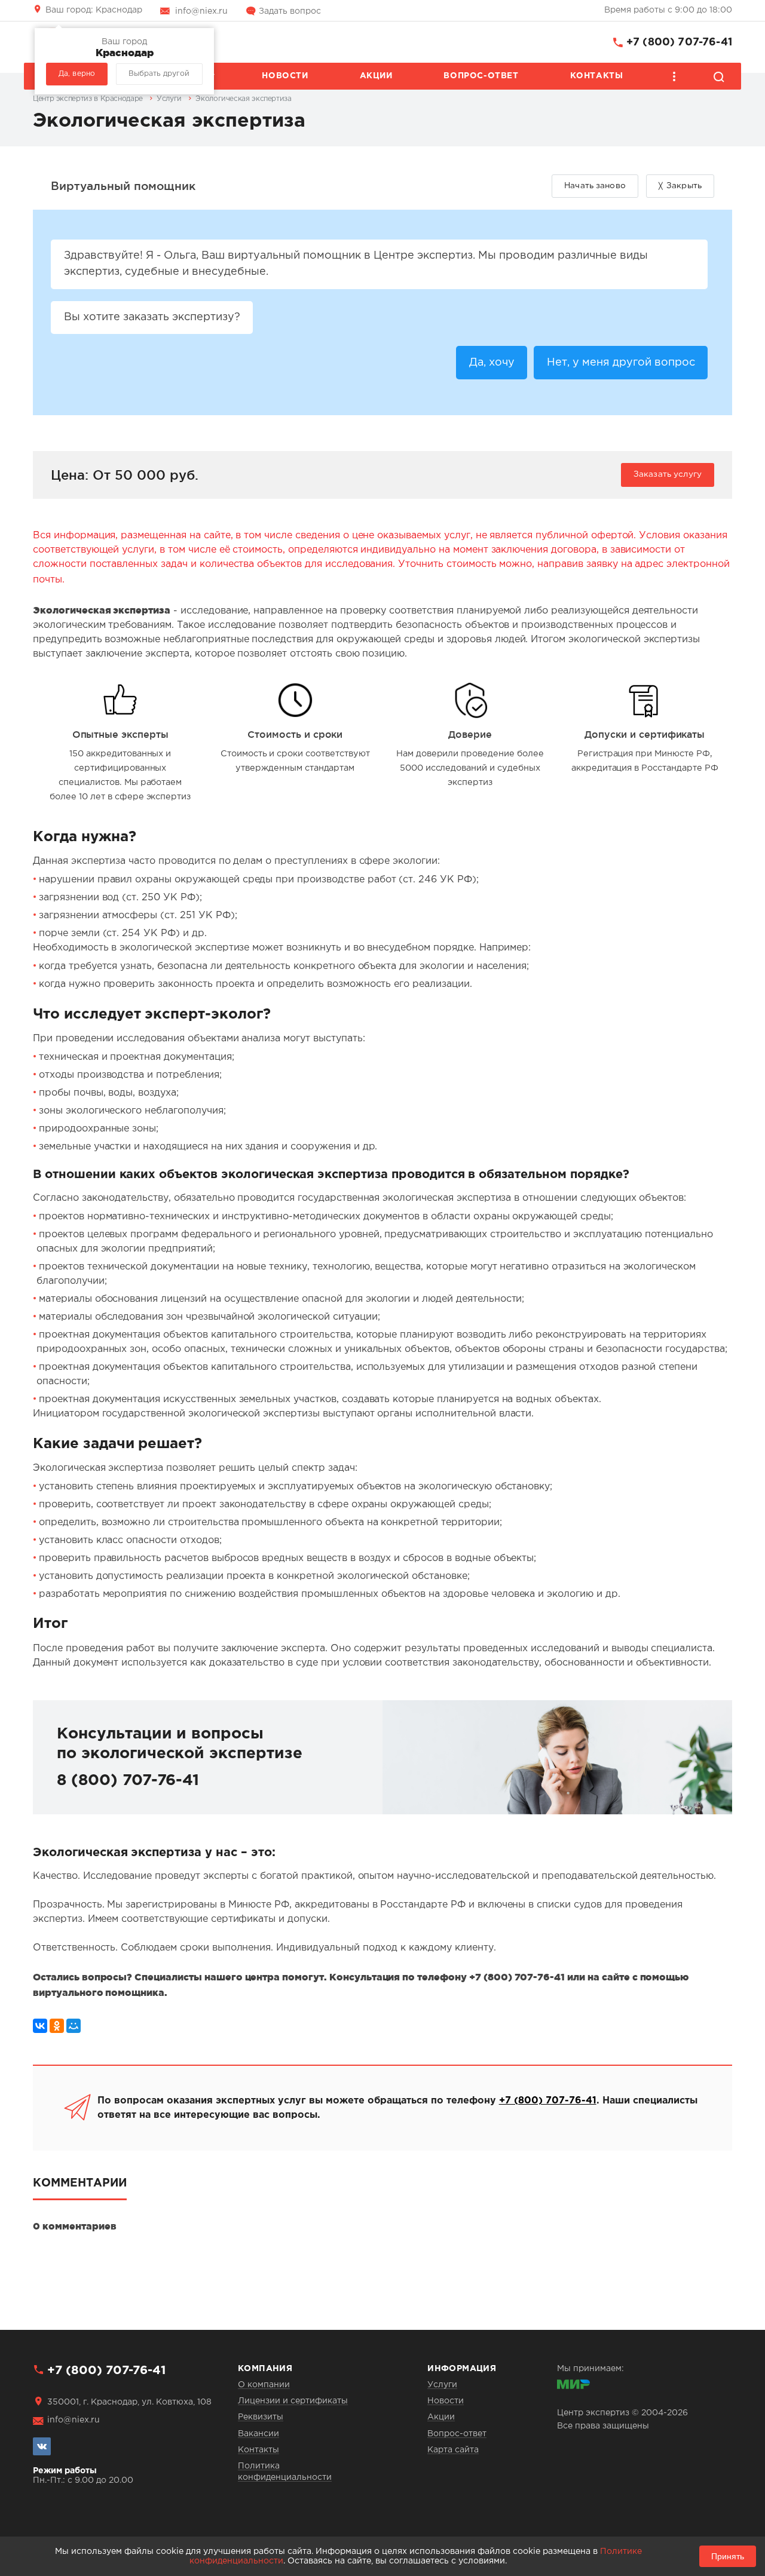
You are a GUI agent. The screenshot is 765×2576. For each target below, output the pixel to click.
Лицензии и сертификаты (293, 2401)
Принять (728, 2556)
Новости (285, 76)
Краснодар (94, 10)
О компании (264, 2385)
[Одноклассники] (57, 2026)
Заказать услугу (668, 474)
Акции (376, 76)
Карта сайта (453, 2450)
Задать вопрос (290, 11)
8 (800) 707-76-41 (128, 1781)
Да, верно (77, 74)
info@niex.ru (201, 11)
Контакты (597, 76)
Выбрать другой (159, 74)
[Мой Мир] (74, 2026)
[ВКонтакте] (40, 2026)
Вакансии (258, 2434)
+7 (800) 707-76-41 (679, 42)
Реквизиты (261, 2417)
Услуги (442, 2385)
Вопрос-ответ (481, 76)
